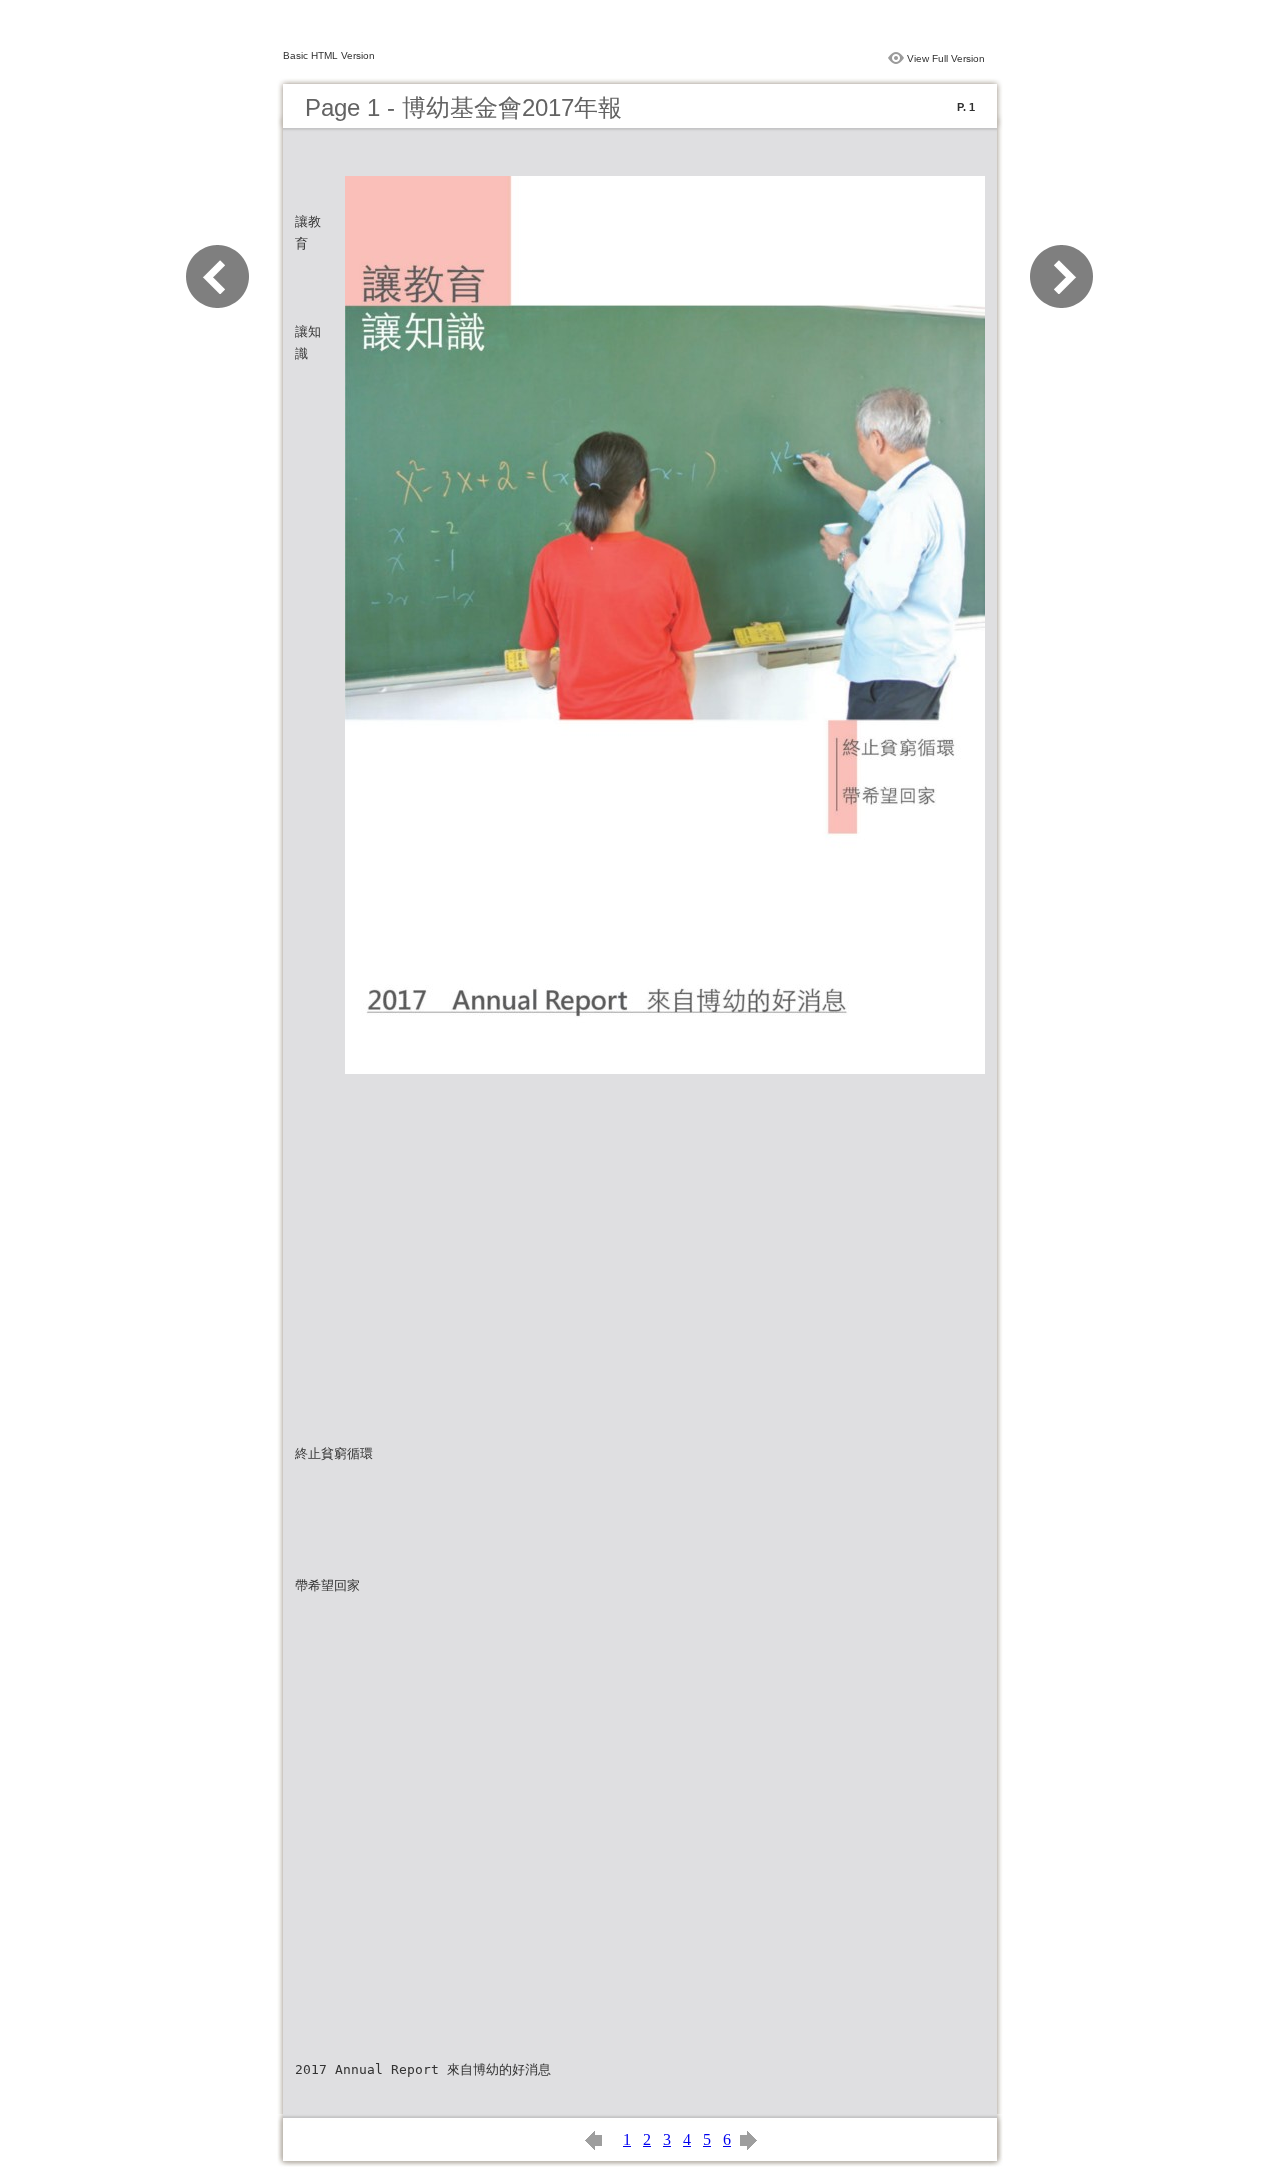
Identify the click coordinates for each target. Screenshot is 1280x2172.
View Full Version (946, 58)
